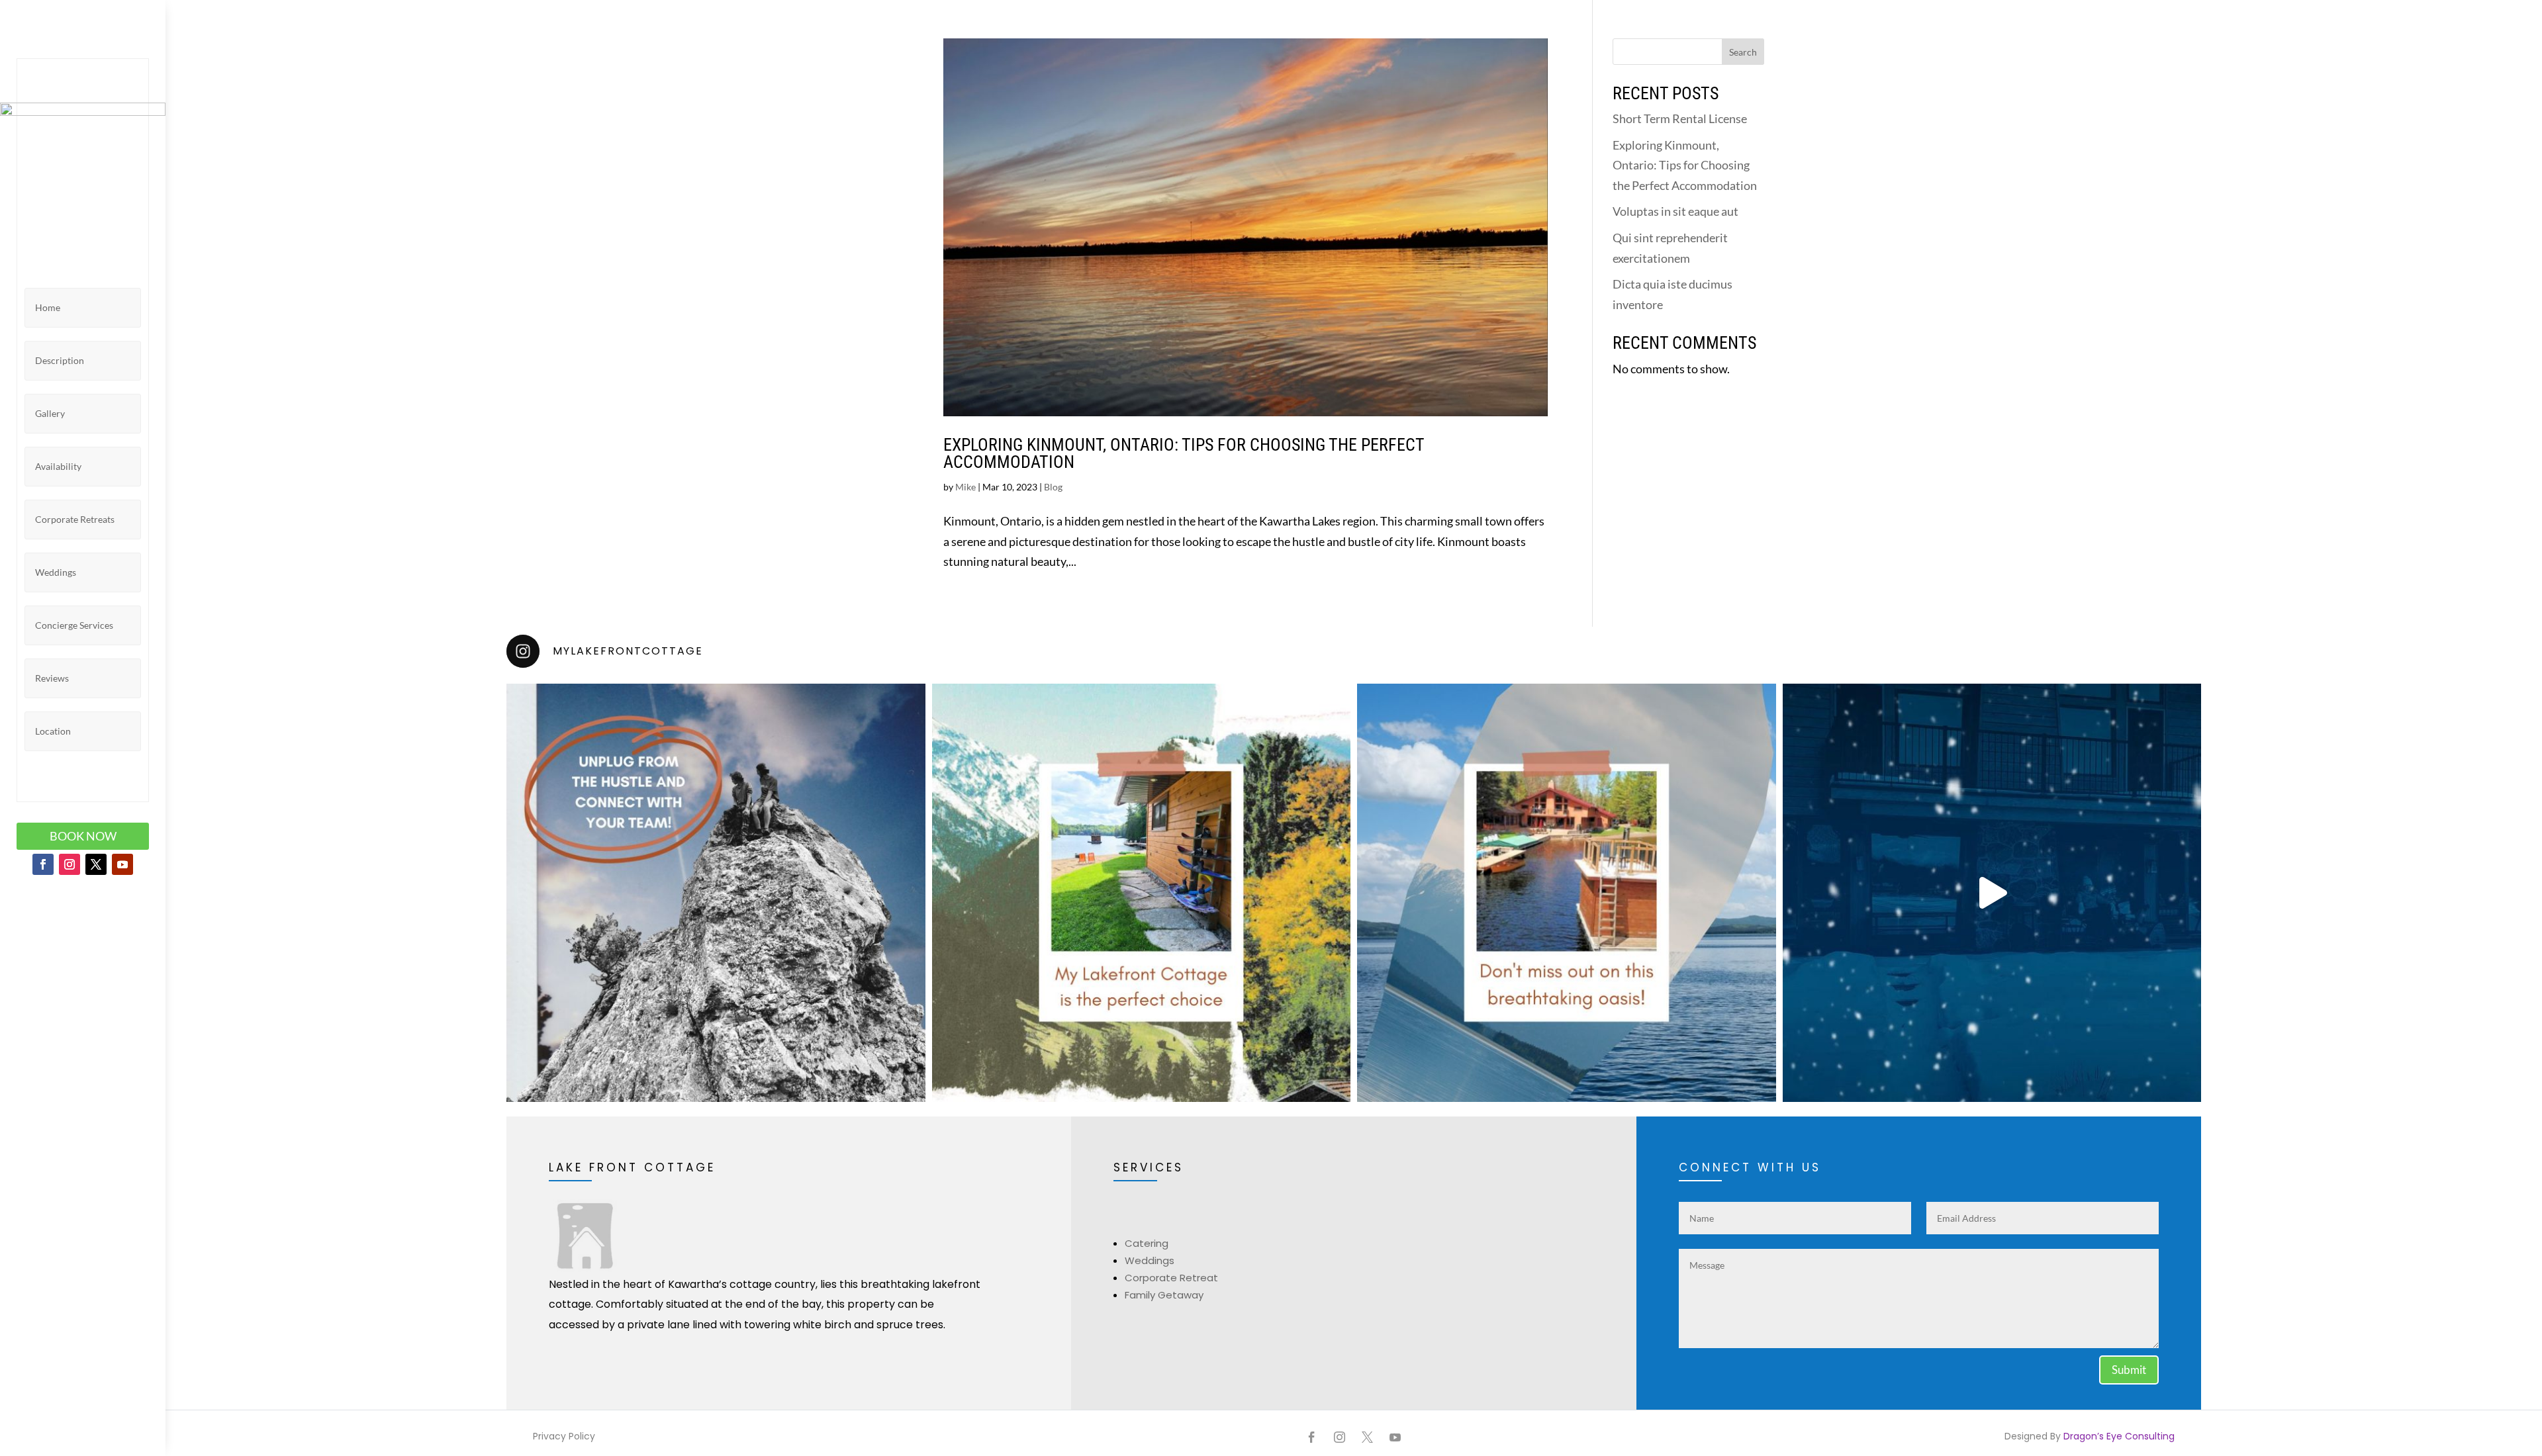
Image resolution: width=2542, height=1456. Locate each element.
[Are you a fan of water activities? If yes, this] (1142, 893)
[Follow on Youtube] (122, 864)
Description (60, 360)
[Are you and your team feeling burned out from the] (716, 893)
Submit (2129, 1370)
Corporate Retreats (75, 519)
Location (53, 731)
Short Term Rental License (1680, 118)
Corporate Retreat (1171, 1278)
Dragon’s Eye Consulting (2118, 1436)
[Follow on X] (96, 864)
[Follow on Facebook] (43, 864)
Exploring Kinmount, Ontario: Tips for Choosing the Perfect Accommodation (1184, 453)
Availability (58, 466)
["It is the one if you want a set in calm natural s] (1567, 893)
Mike (965, 487)
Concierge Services (74, 625)
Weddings (56, 572)
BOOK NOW (83, 836)
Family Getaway (1164, 1295)
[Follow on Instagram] (70, 864)
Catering (1147, 1243)
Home (48, 307)
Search (1743, 52)
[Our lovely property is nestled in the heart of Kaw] (1992, 893)
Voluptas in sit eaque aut (1675, 211)
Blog (1053, 487)
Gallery (50, 413)
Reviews (52, 678)
